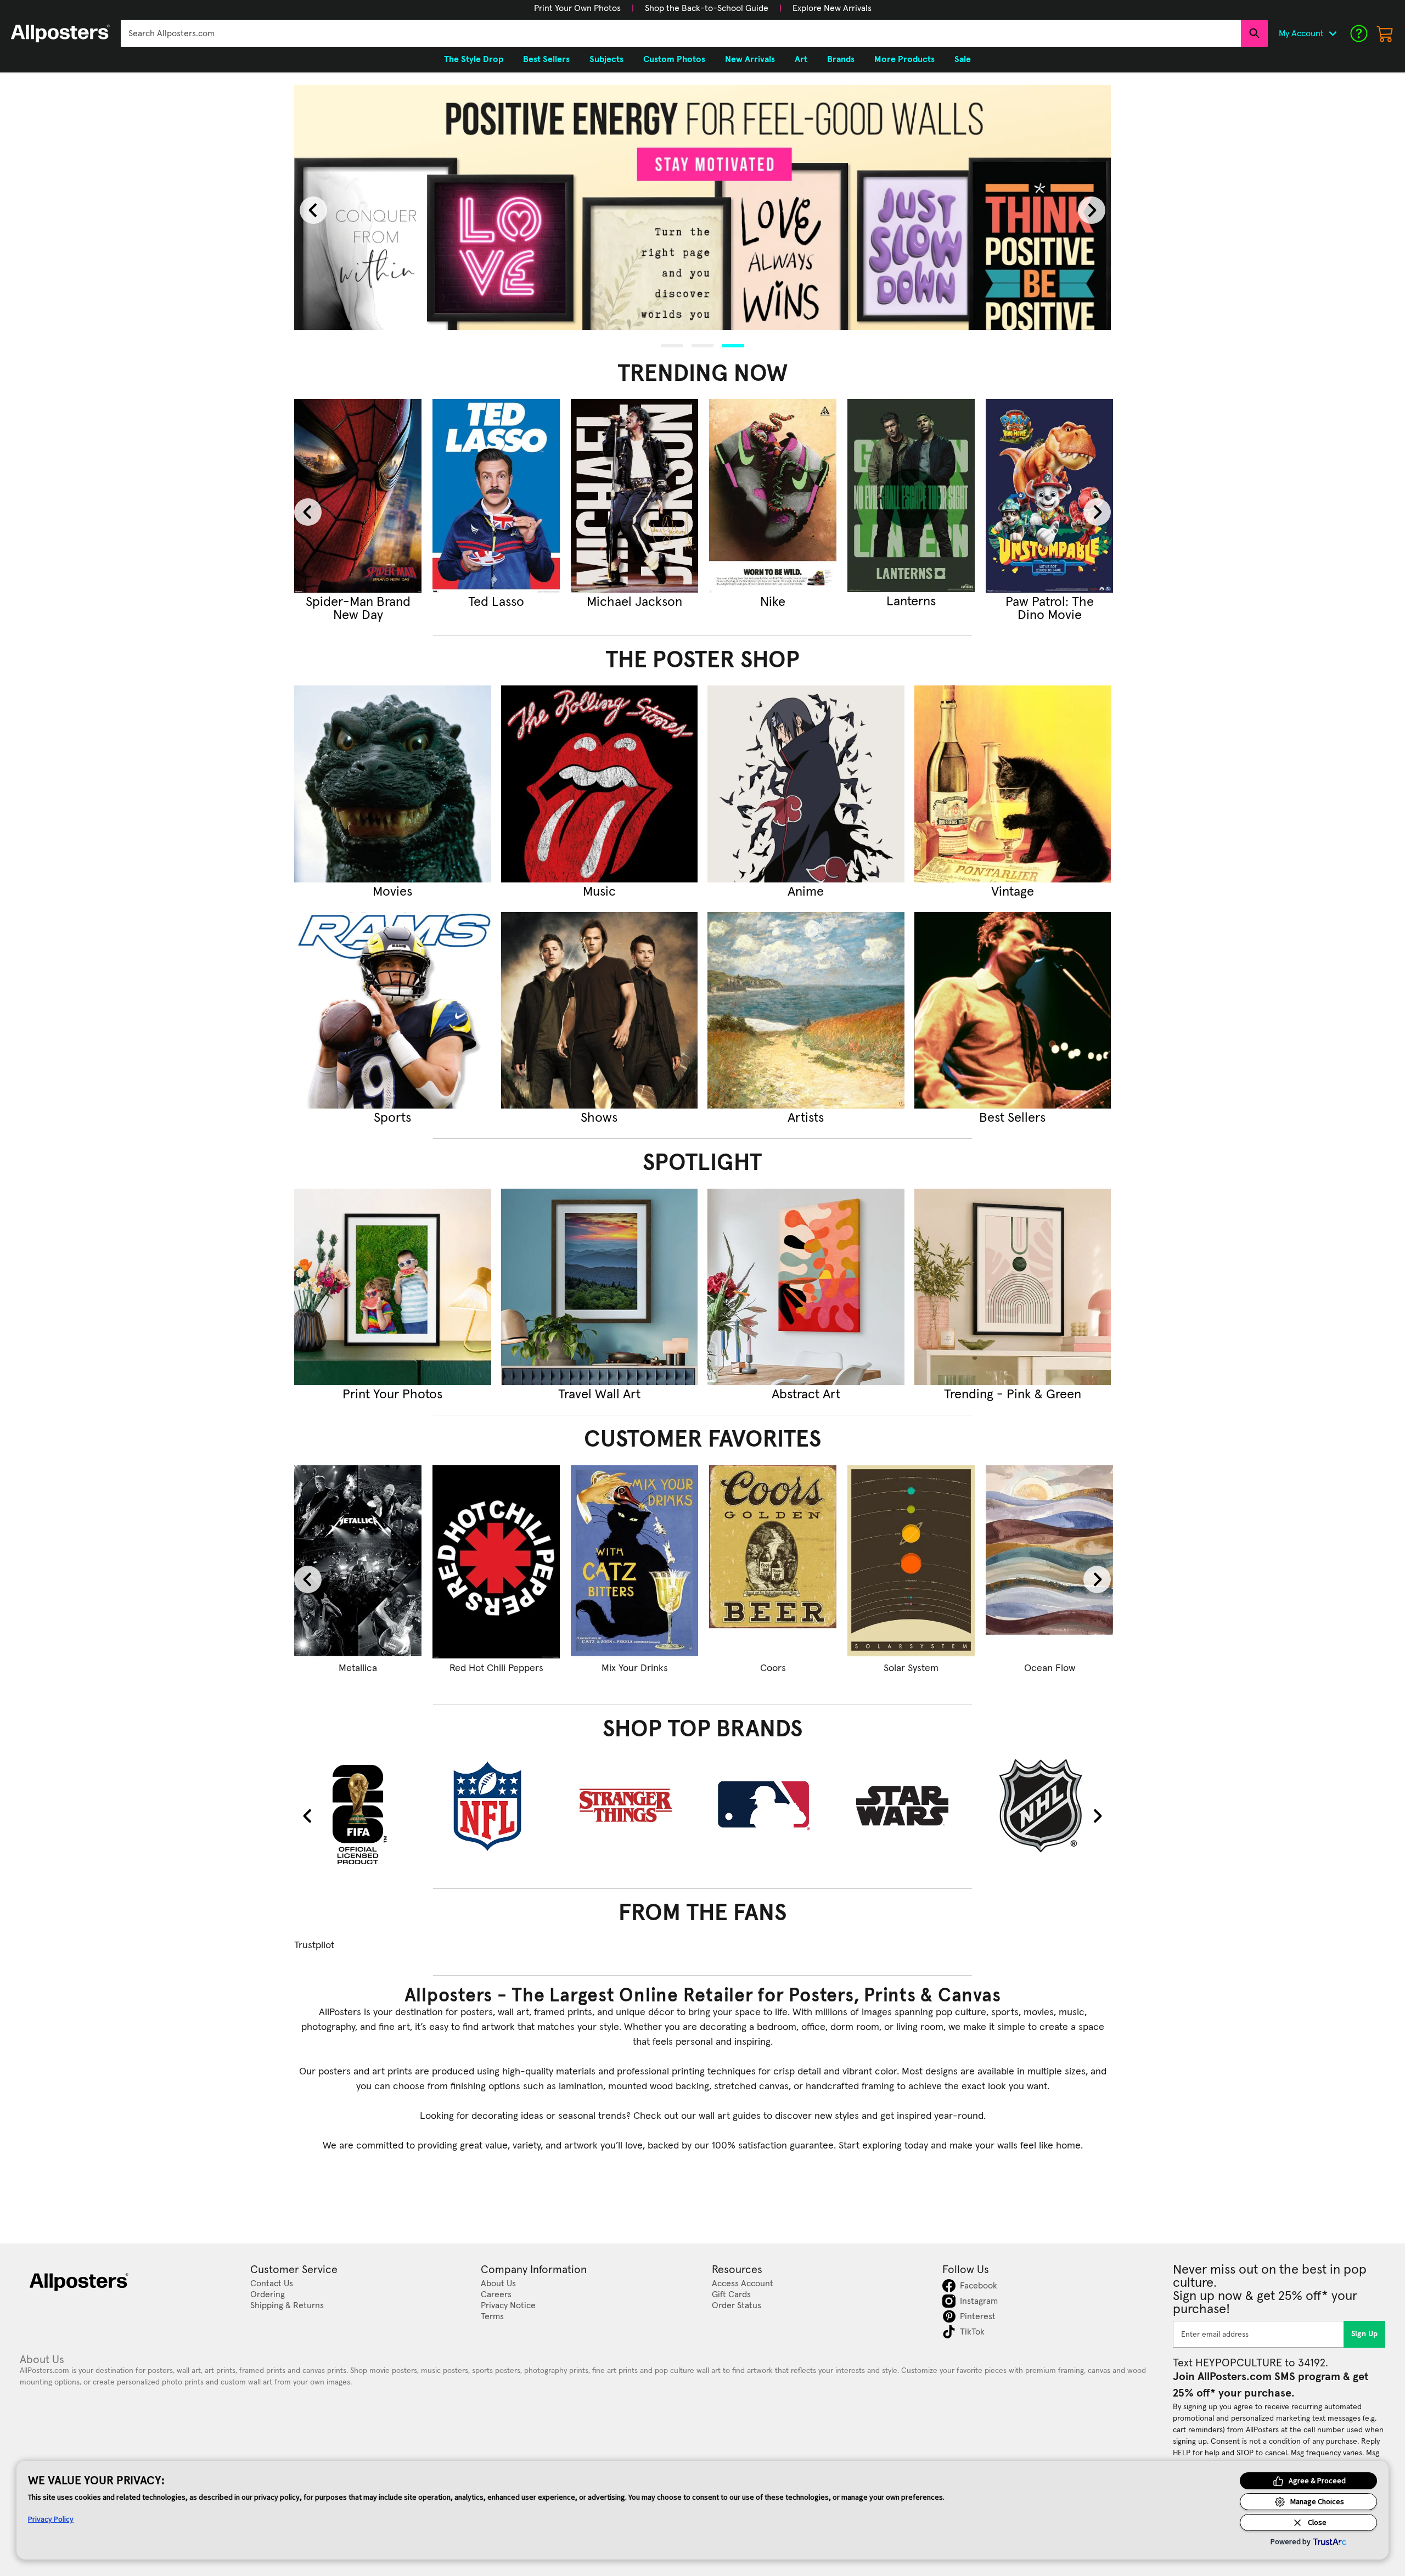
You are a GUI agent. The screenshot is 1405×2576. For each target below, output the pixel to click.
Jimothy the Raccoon (635, 609)
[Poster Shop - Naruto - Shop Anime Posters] (806, 784)
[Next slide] (1092, 210)
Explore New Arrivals (832, 8)
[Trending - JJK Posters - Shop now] (496, 496)
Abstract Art (806, 1394)
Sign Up (1365, 2334)
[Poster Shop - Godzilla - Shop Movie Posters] (393, 784)
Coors (773, 1668)
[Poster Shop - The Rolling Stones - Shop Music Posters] (600, 784)
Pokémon (1049, 602)
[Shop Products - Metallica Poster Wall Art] (358, 1562)
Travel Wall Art (599, 1394)
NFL (911, 602)
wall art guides (730, 2116)
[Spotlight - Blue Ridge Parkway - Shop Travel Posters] (600, 1287)
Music (599, 892)
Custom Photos (674, 59)
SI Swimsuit (773, 602)
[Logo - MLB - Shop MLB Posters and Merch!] (773, 1806)
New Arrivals (750, 59)
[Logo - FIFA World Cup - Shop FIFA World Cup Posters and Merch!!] (358, 1814)
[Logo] (60, 33)
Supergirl (358, 602)
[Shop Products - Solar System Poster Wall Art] (911, 1562)
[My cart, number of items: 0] (1385, 33)
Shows (599, 1118)
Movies (392, 892)
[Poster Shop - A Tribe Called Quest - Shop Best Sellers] (1013, 1011)
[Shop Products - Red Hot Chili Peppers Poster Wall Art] (496, 1562)
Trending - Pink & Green (1013, 1394)
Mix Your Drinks (635, 1668)
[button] (577, 8)
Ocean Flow (1050, 1668)
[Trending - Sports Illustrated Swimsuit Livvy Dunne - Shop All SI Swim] (773, 496)
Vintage (1013, 892)
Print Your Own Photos (577, 8)
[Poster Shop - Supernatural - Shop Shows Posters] (600, 1011)
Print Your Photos (392, 1394)
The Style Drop (474, 59)
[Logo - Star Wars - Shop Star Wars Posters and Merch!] (911, 1806)
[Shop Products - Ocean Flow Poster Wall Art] (1049, 1562)
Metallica (358, 1668)
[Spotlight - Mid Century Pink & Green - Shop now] (1013, 1287)
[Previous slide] (313, 210)
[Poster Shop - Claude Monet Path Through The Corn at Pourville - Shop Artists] (806, 1011)
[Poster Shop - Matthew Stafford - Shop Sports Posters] (393, 1011)
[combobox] (681, 33)
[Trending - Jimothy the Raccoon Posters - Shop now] (634, 496)
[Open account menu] (1333, 33)
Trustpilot (314, 1945)
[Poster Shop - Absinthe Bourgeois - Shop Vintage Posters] (1013, 784)
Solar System (911, 1668)
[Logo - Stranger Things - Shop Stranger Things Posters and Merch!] (634, 1806)
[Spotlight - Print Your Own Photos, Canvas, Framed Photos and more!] (393, 1287)
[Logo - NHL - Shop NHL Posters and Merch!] (1049, 1806)
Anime (806, 892)
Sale (963, 59)
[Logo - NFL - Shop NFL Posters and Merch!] (496, 1806)
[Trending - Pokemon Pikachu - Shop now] (1049, 496)
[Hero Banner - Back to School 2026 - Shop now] (702, 208)
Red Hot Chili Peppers (496, 1668)
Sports (392, 1118)
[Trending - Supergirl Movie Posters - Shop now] (358, 496)
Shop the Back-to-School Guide (707, 8)
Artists (806, 1118)
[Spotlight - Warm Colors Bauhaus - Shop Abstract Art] (806, 1287)
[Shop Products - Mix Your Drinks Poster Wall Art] (634, 1562)
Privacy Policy (51, 2519)
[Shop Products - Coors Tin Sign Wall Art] (773, 1562)
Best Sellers (1012, 1118)
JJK (496, 602)
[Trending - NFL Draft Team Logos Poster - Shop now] (911, 496)
